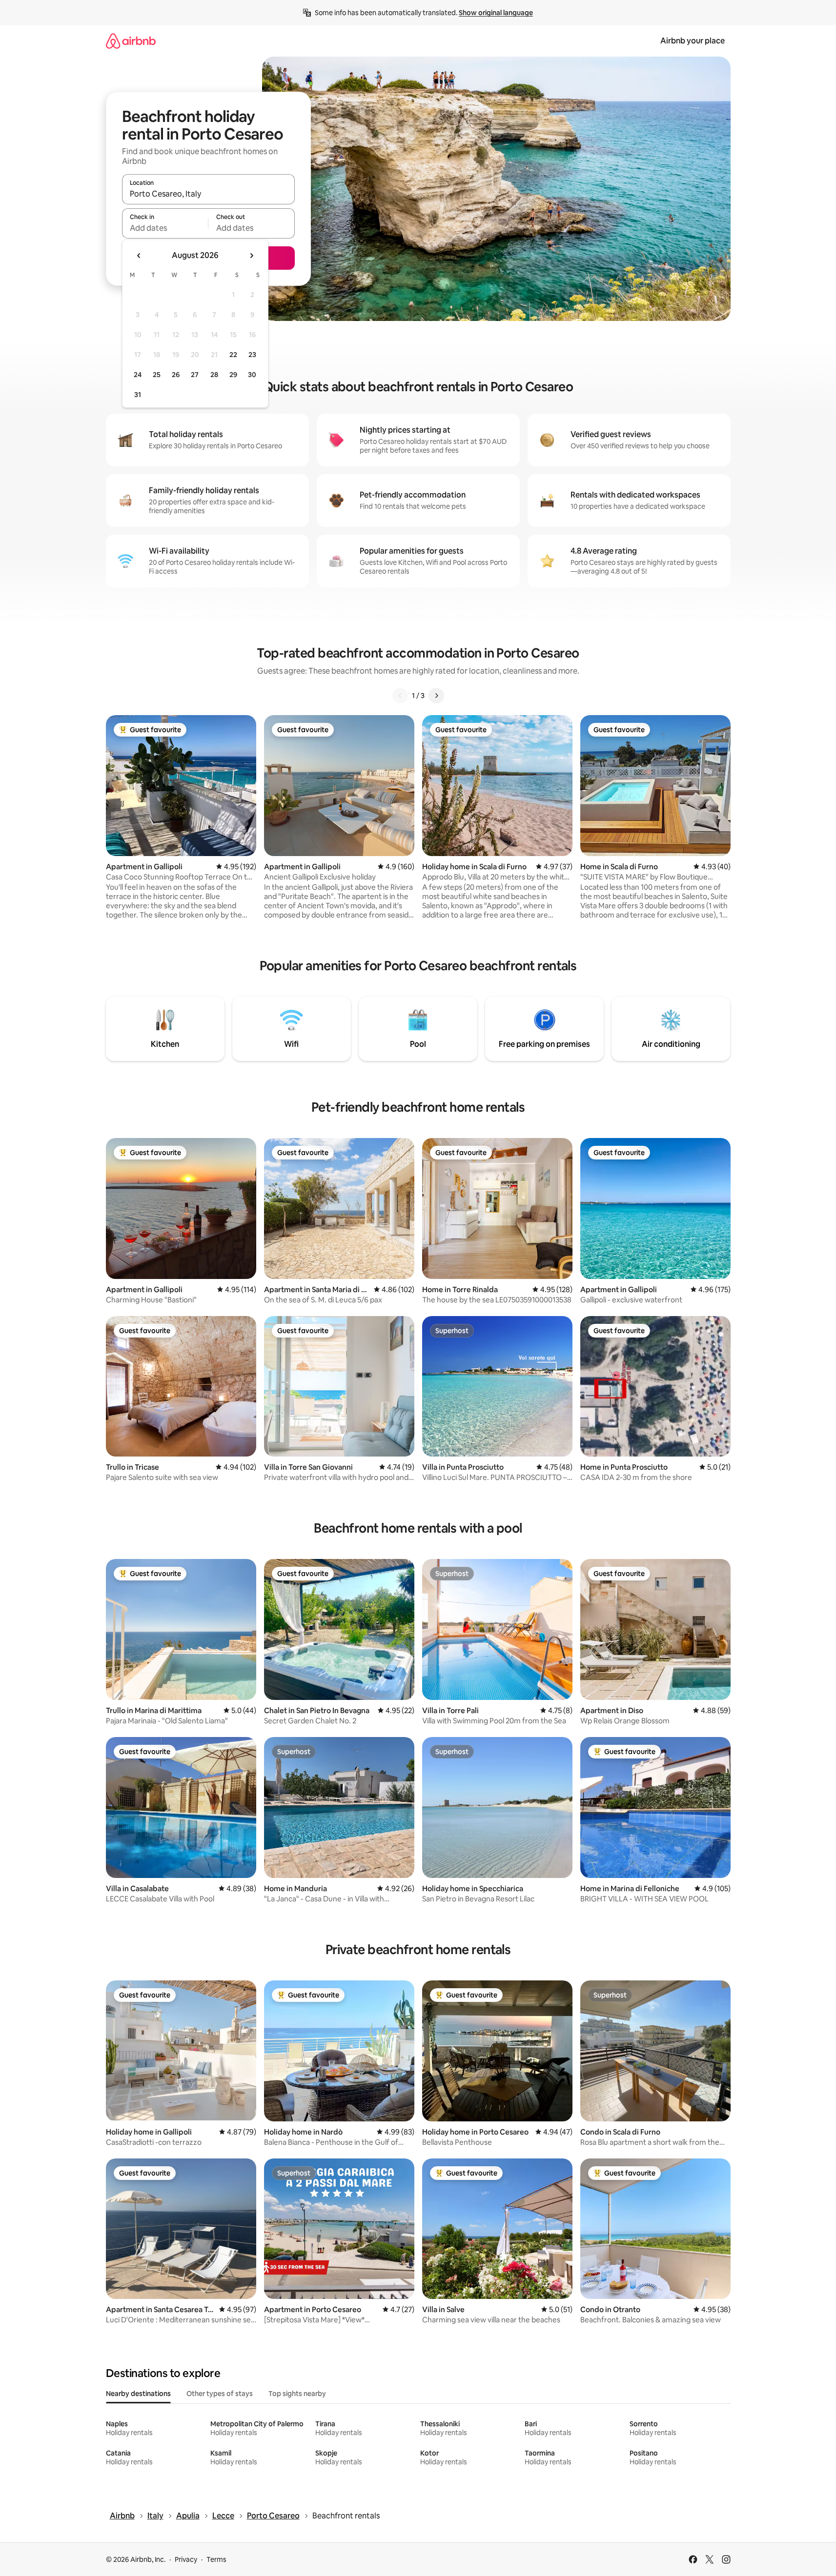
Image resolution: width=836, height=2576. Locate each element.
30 (252, 375)
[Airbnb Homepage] (131, 41)
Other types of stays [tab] (220, 2394)
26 (176, 375)
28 (214, 375)
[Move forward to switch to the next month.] (251, 256)
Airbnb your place (693, 41)
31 (138, 395)
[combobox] (208, 194)
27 (195, 375)
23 (252, 355)
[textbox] (165, 228)
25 (157, 375)
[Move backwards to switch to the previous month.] (139, 256)
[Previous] (400, 696)
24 (138, 375)
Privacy (186, 2559)
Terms (216, 2559)
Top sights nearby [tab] (297, 2394)
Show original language (496, 13)
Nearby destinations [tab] (138, 2394)
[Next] (436, 696)
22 (233, 355)
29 (233, 375)
